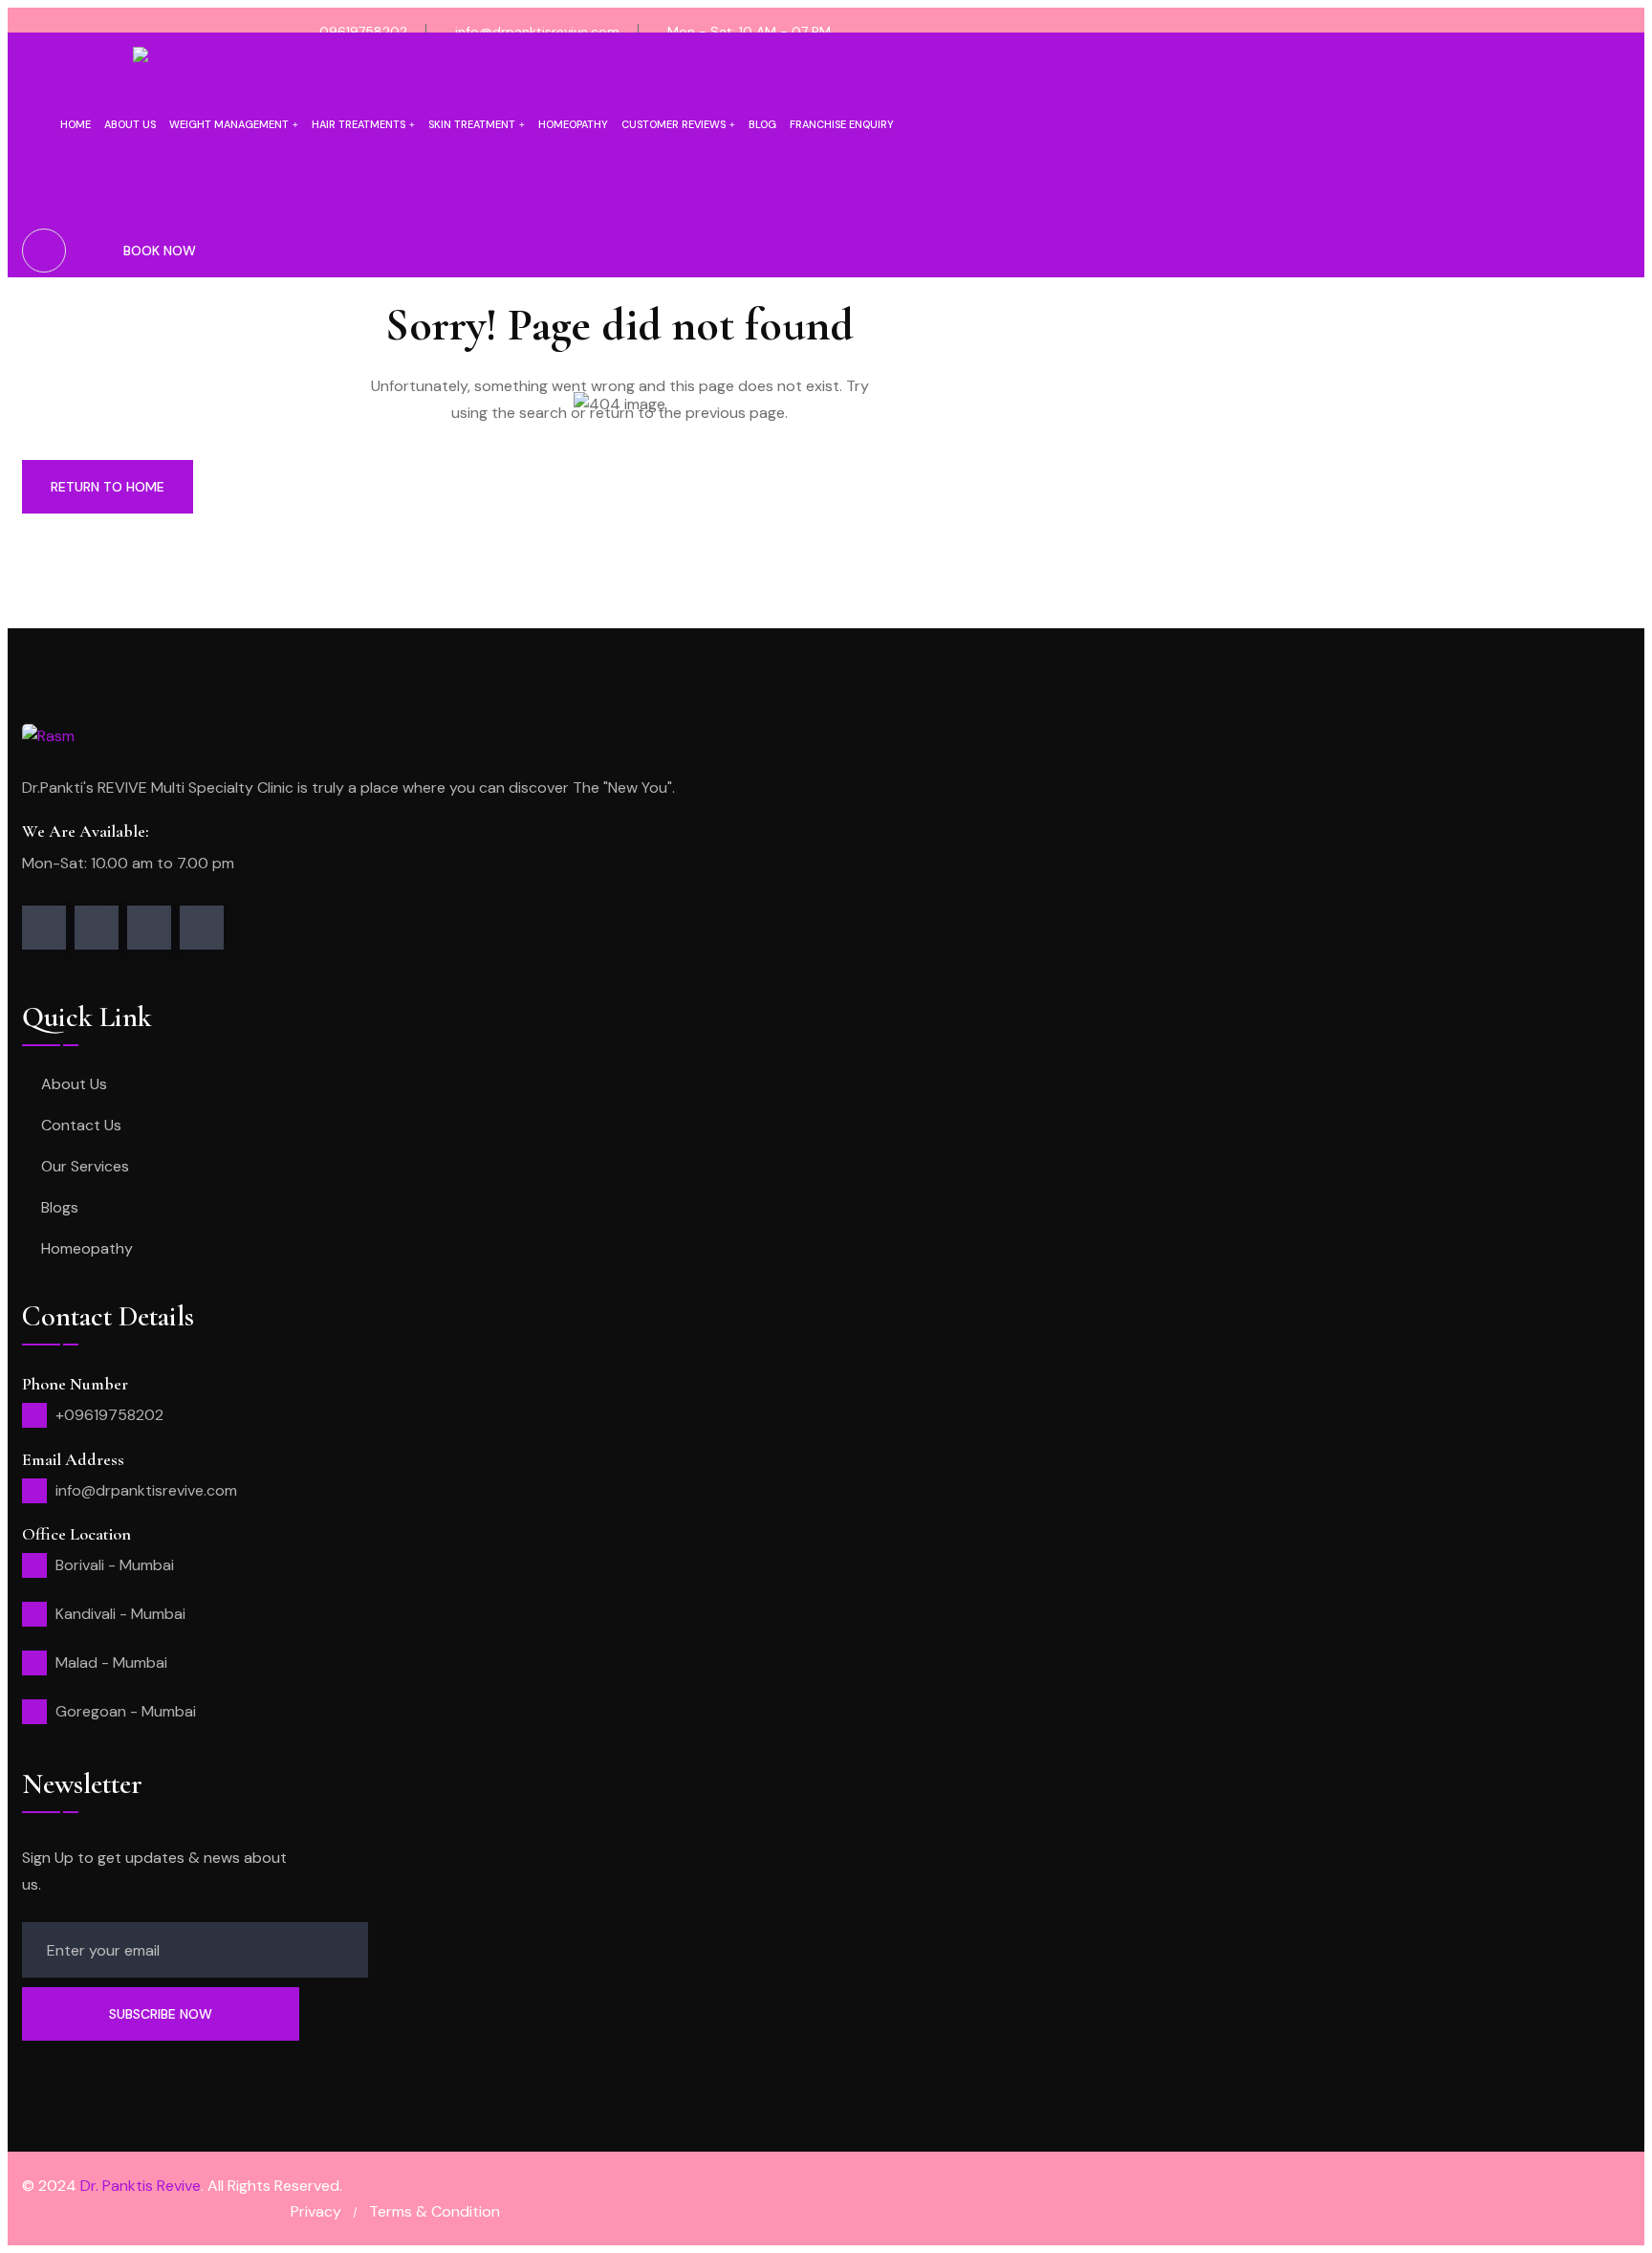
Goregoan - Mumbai (126, 1711)
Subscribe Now (161, 2014)
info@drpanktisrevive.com (537, 32)
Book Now (160, 251)
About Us (74, 1084)
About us (130, 124)
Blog (762, 124)
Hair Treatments (359, 124)
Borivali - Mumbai (115, 1565)
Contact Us (81, 1125)
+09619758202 (109, 1415)
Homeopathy (573, 124)
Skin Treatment (472, 124)
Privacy (316, 2211)
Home (76, 124)
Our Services (85, 1166)
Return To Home (108, 487)
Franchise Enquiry (842, 124)
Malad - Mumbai (111, 1662)
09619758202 (363, 32)
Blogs (60, 1207)
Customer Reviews (674, 124)
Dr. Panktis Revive (141, 2186)
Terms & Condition (435, 2211)
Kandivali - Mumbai (120, 1614)
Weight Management (229, 124)
